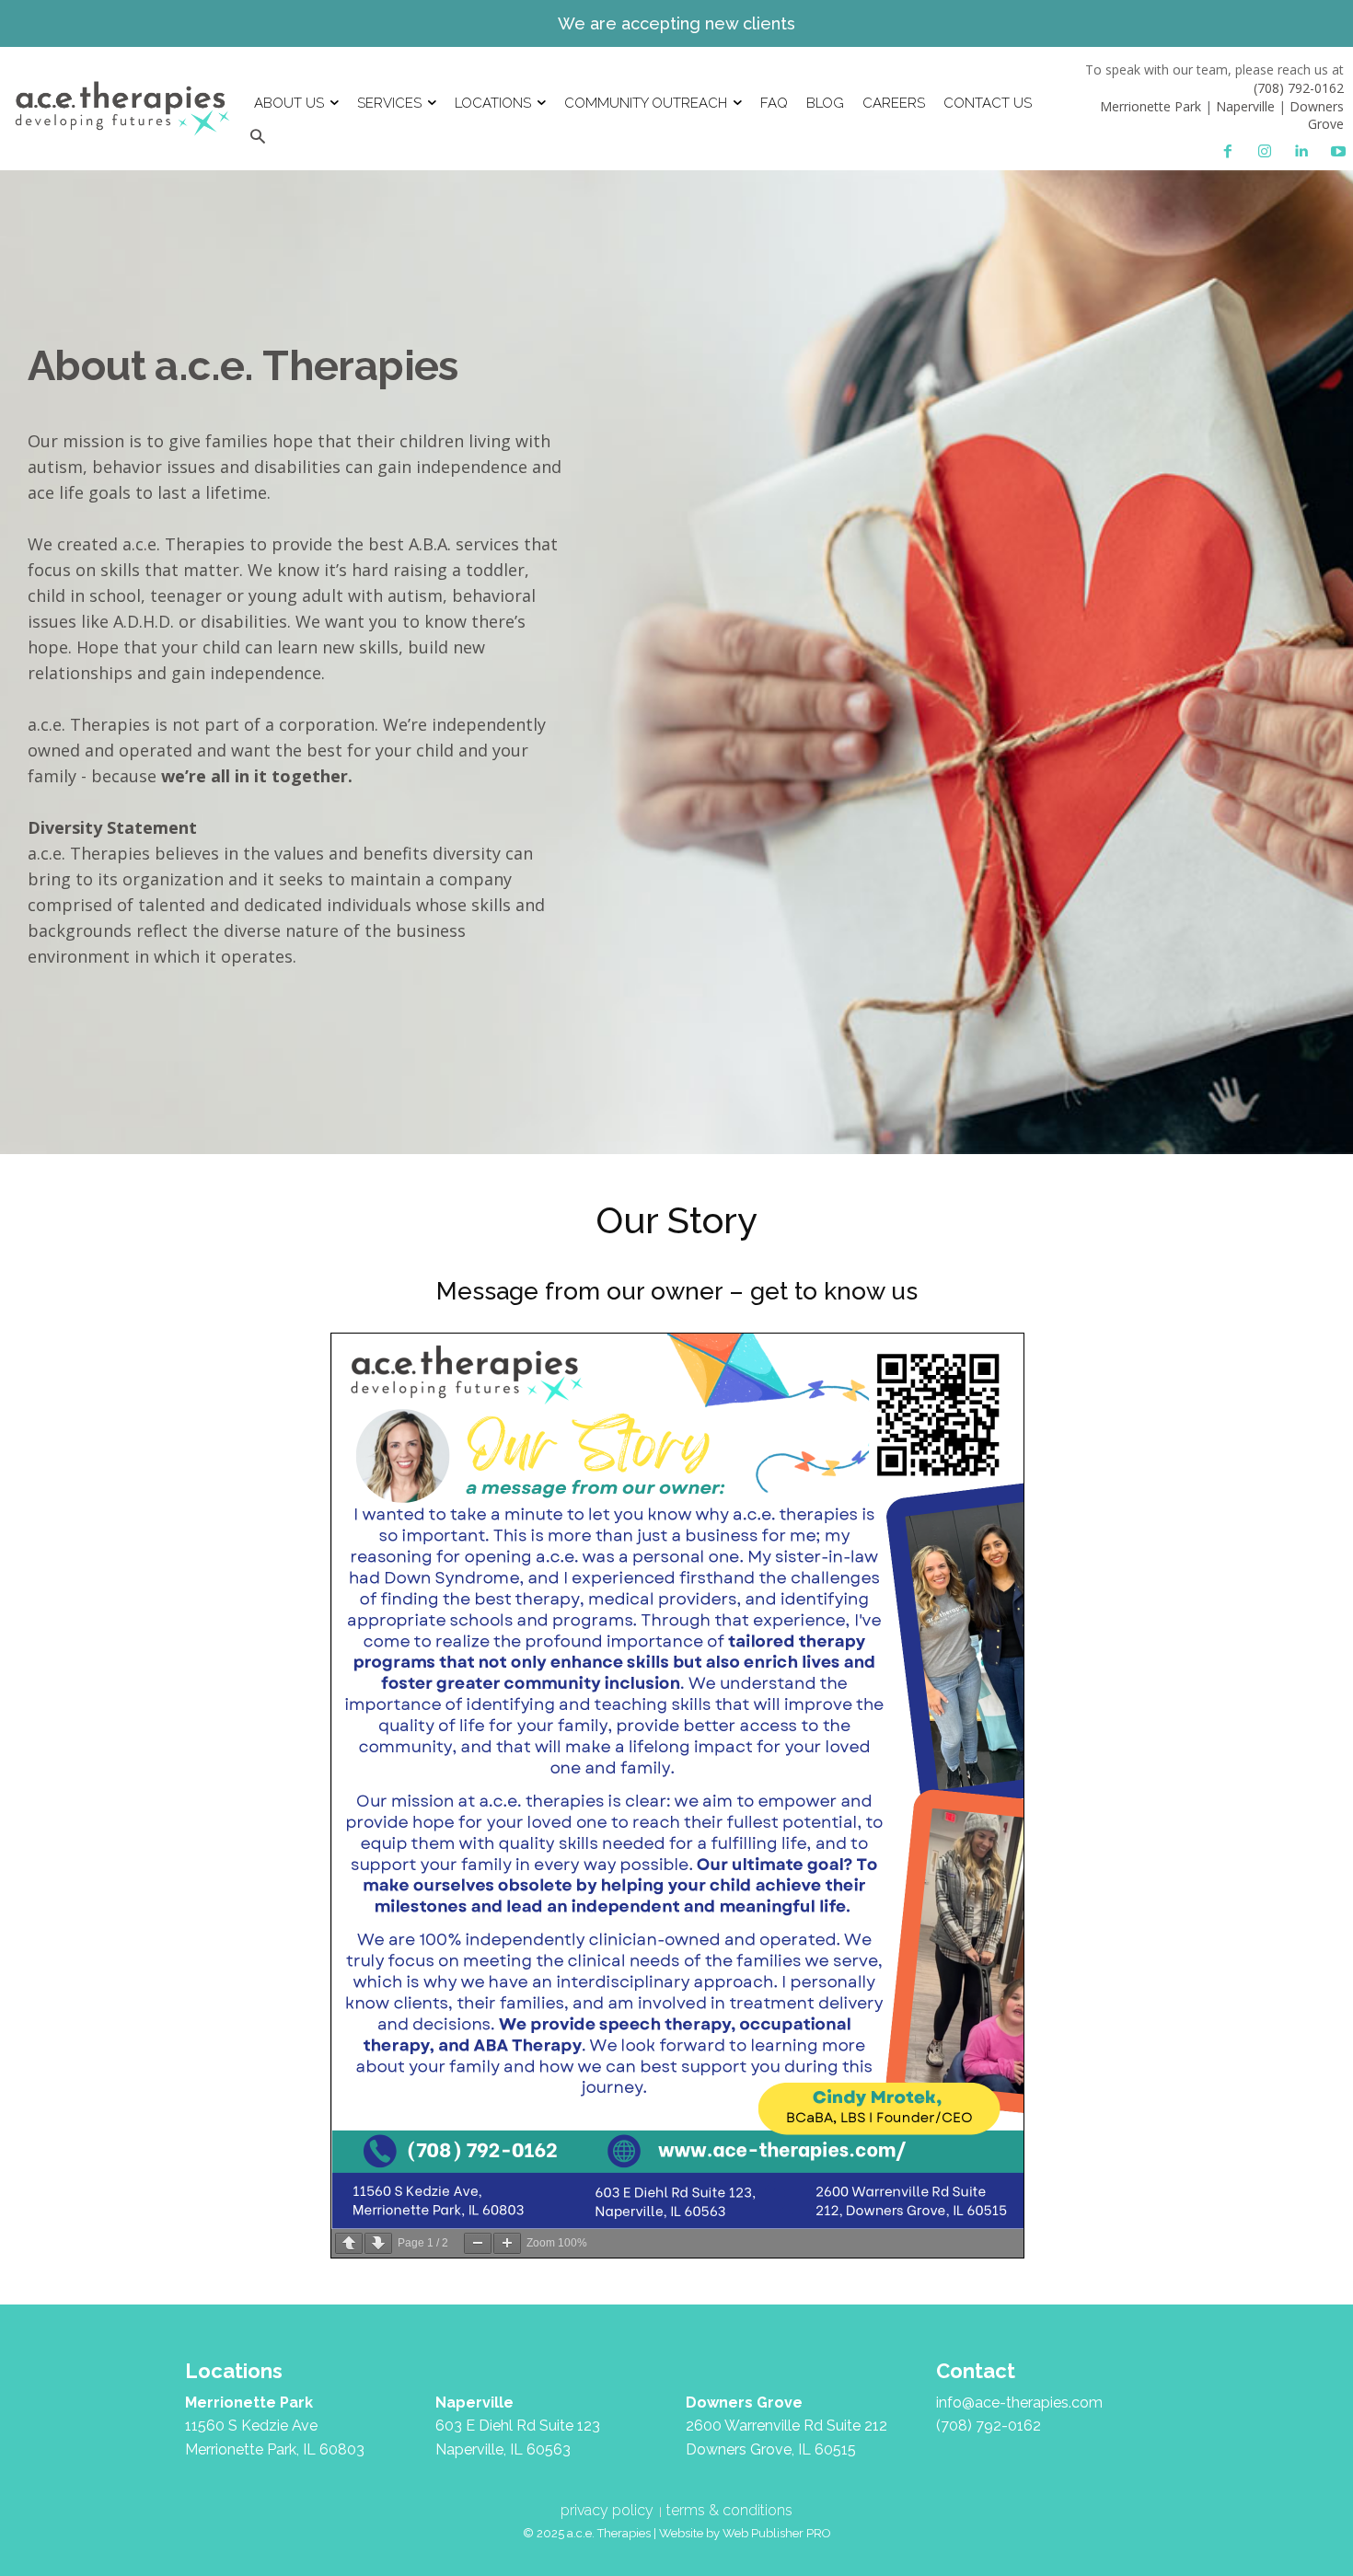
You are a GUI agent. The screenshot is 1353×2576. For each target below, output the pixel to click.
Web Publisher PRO (777, 2533)
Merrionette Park (1151, 106)
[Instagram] (1265, 152)
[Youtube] (1338, 152)
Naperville (1245, 106)
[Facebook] (1228, 152)
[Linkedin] (1301, 152)
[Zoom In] (507, 2243)
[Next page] (378, 2243)
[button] (257, 138)
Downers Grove (1317, 116)
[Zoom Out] (478, 2243)
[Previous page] (349, 2243)
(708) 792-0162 (1299, 88)
